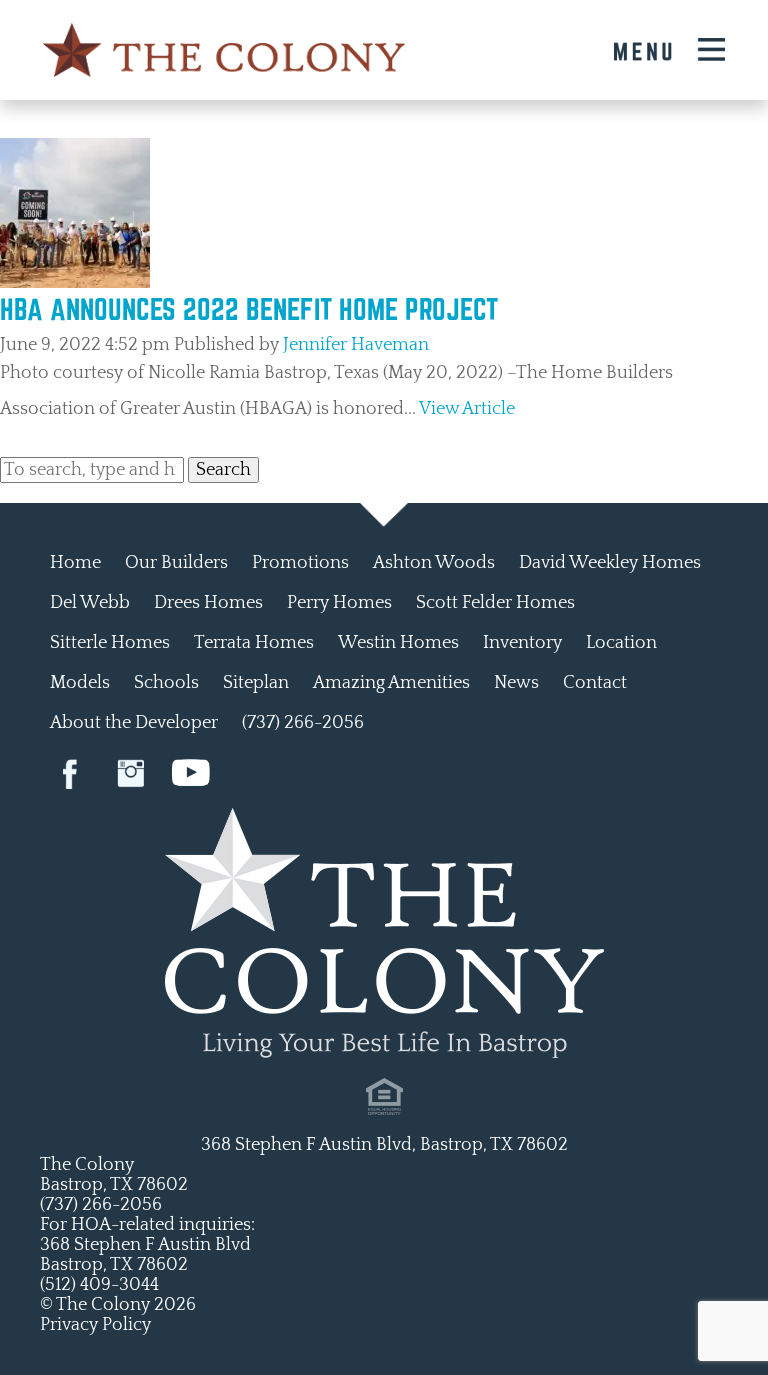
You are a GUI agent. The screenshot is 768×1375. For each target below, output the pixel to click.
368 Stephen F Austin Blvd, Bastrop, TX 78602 (384, 1145)
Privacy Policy (95, 1325)
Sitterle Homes (110, 643)
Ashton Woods (434, 563)
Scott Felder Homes (495, 603)
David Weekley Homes (610, 563)
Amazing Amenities (391, 683)
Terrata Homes (254, 643)
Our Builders (176, 563)
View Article (467, 409)
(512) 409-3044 (99, 1285)
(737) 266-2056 (303, 723)
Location (621, 643)
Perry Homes (339, 603)
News (516, 683)
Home (75, 563)
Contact (595, 683)
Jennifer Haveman (356, 345)
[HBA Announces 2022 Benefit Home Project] (75, 283)
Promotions (300, 563)
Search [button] (223, 470)
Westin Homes (398, 643)
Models (80, 683)
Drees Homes (208, 603)
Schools (166, 683)
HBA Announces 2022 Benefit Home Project (249, 309)
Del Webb (90, 603)
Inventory (522, 643)
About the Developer (134, 723)
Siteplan (256, 683)
